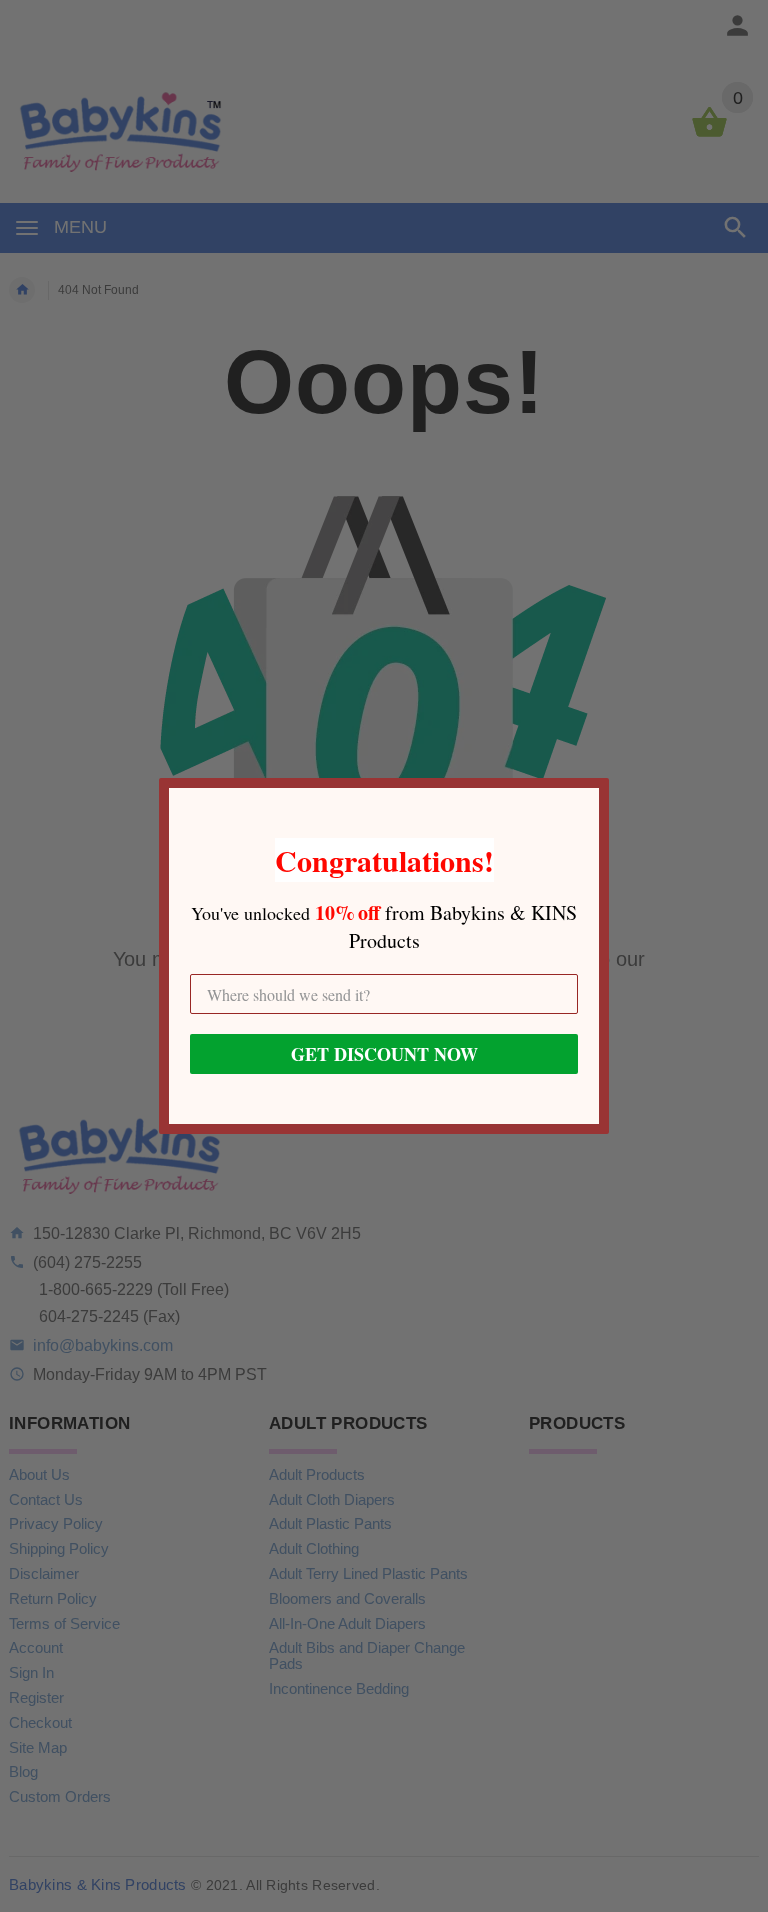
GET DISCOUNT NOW (384, 1054)
